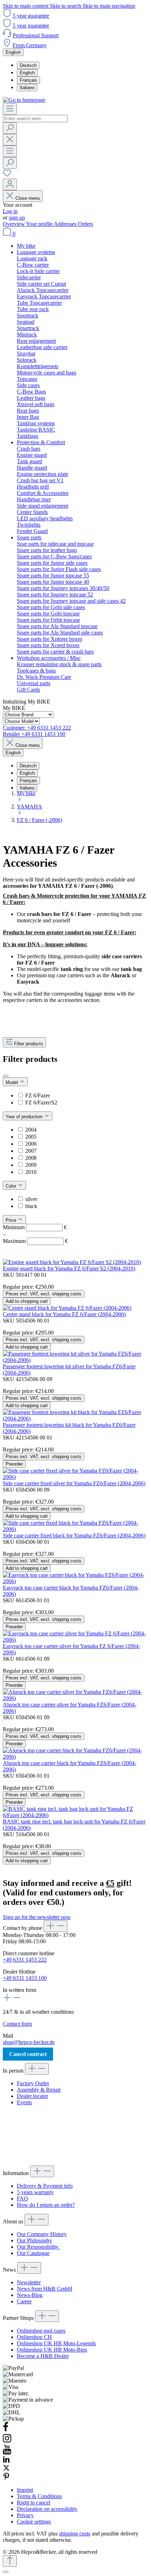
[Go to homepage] (24, 100)
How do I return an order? (46, 2205)
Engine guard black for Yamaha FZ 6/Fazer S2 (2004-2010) (69, 1268)
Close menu (28, 198)
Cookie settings (34, 2522)
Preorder (14, 1464)
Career (24, 2301)
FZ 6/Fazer (38, 1095)
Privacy (25, 2515)
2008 (31, 1158)
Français (28, 80)
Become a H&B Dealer (43, 2356)
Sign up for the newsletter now (37, 1917)
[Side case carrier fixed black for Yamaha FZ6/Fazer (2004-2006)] (75, 1529)
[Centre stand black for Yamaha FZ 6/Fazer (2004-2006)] (67, 1308)
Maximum (35, 1241)
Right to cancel (34, 2503)
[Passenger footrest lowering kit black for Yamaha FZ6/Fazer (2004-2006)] (75, 1419)
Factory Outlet (33, 2083)
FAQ (22, 2199)
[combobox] (35, 119)
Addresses (66, 224)
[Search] (10, 128)
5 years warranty (35, 2192)
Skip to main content (26, 6)
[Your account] (10, 184)
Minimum (35, 1227)
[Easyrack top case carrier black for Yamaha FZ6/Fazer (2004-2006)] (75, 1581)
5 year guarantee (31, 16)
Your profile (40, 224)
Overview (14, 224)
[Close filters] (6, 1076)
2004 (31, 1130)
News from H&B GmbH (45, 2289)
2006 (31, 1144)
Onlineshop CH (34, 2337)
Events (24, 2102)
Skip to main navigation (109, 6)
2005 (31, 1137)
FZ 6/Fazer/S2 (41, 1103)
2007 (31, 1151)
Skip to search (66, 6)
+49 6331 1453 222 (25, 1960)
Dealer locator (32, 2096)
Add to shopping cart (27, 1301)
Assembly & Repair (39, 2090)
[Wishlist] (7, 175)
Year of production (25, 1117)
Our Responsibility (38, 2247)
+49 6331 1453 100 (25, 1978)
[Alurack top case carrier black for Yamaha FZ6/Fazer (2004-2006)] (75, 1757)
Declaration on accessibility (47, 2509)
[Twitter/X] (6, 2469)
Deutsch (28, 65)
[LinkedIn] (6, 2461)
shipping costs (75, 2534)
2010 (31, 1172)
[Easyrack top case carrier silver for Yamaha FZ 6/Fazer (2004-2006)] (75, 1640)
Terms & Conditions (39, 2496)
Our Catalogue (33, 2253)
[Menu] (10, 109)
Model (12, 1082)
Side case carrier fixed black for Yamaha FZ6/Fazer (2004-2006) (74, 1535)
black (31, 1206)
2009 (31, 1165)
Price (12, 1220)
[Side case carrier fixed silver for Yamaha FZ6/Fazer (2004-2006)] (75, 1477)
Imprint (25, 2490)
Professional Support (36, 35)
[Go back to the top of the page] (10, 2561)
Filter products (29, 1044)
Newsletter (29, 2282)
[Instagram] (7, 2441)
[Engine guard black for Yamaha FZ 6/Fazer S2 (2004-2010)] (72, 1262)
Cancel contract (28, 2054)
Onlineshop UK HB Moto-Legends (56, 2343)
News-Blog (30, 2295)
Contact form (17, 2024)
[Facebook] (6, 2430)
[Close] (6, 2572)
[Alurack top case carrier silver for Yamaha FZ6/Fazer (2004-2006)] (75, 1698)
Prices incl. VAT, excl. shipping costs (44, 1294)
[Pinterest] (6, 2478)
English (27, 73)
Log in (10, 211)
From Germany (30, 45)
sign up (17, 218)
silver (31, 1199)
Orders (86, 224)
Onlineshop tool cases (41, 2331)
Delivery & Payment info (45, 2186)
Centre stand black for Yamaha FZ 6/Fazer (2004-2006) (64, 1314)
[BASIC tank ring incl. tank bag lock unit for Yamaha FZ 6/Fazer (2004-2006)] (75, 1815)
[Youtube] (7, 2453)
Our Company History (42, 2234)
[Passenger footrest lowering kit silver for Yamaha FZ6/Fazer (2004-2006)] (75, 1360)
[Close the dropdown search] (10, 140)
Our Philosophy (34, 2240)
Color (12, 1186)
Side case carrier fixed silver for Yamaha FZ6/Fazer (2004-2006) (74, 1483)
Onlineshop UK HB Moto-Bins (52, 2350)
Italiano (27, 88)
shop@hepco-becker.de (29, 2042)
